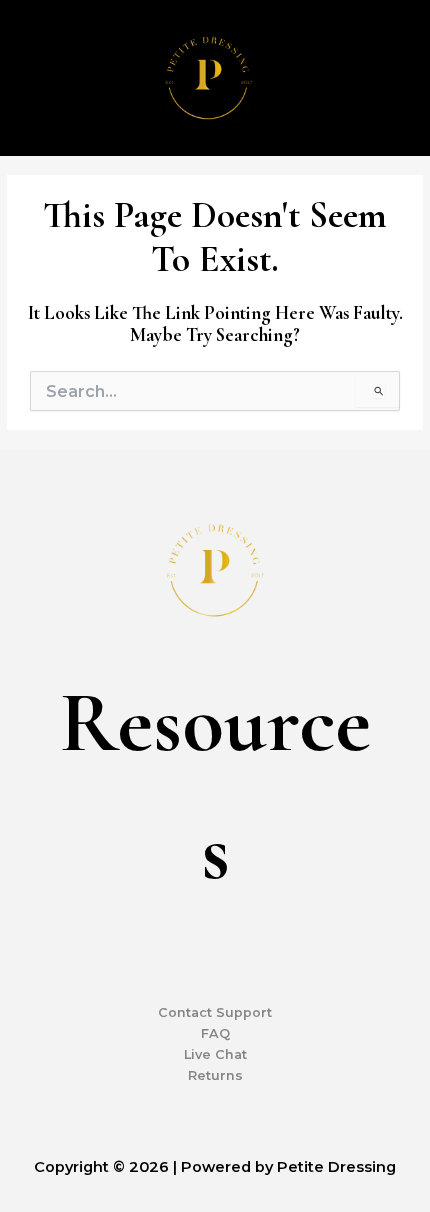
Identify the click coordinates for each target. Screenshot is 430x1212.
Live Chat (215, 1054)
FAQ (215, 1033)
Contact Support (215, 1012)
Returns (215, 1075)
